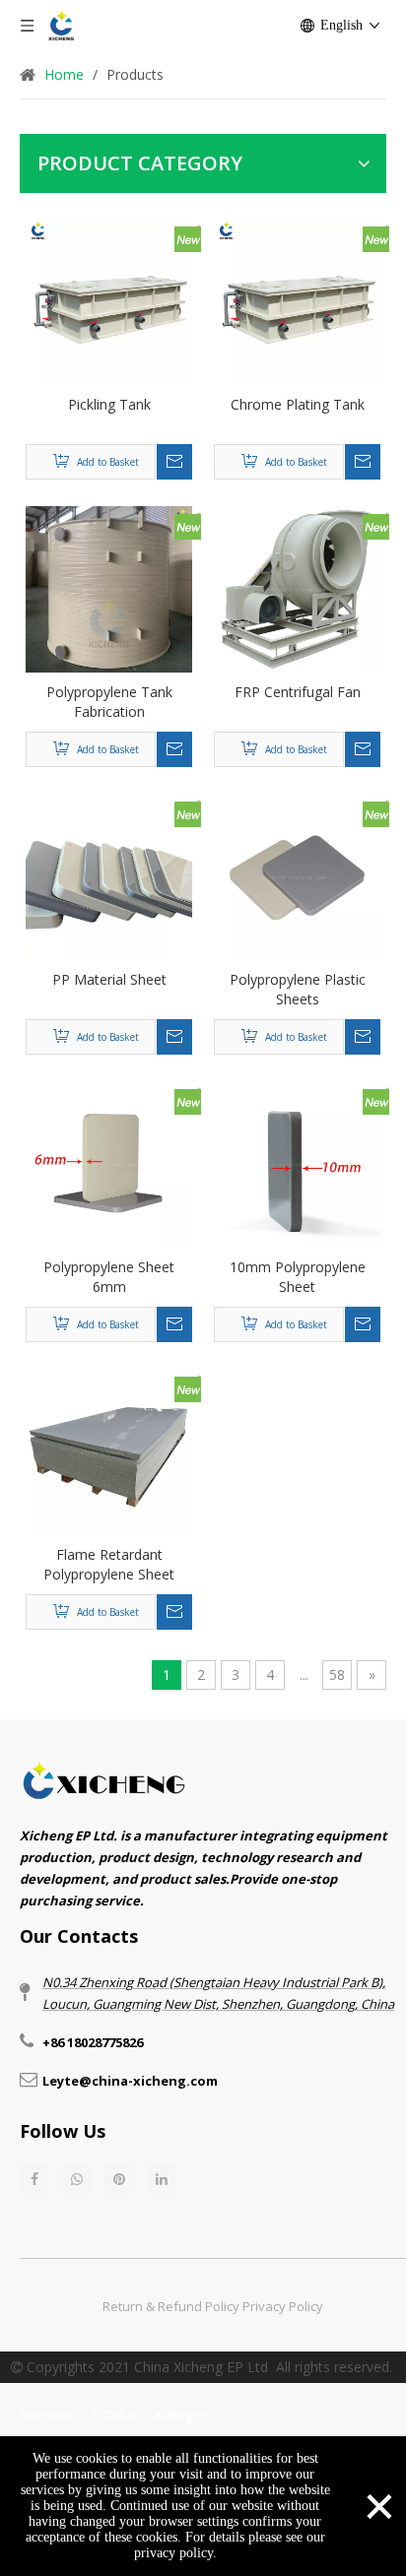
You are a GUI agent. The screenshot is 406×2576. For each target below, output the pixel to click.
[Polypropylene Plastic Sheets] (297, 875)
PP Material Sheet (109, 979)
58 (337, 1674)
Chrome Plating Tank (298, 404)
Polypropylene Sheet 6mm (109, 1277)
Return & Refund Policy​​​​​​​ (171, 2306)
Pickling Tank (109, 404)
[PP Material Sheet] (109, 875)
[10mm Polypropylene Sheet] (297, 1162)
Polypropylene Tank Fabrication (109, 702)
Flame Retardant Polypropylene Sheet (109, 1564)
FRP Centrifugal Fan (298, 692)
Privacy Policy (283, 2306)
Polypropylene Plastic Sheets (298, 989)
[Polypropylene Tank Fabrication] (109, 587)
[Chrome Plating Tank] (297, 300)
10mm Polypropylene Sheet (298, 1277)
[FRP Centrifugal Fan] (297, 587)
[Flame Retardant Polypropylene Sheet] (109, 1450)
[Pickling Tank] (109, 300)
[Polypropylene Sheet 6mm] (109, 1162)
